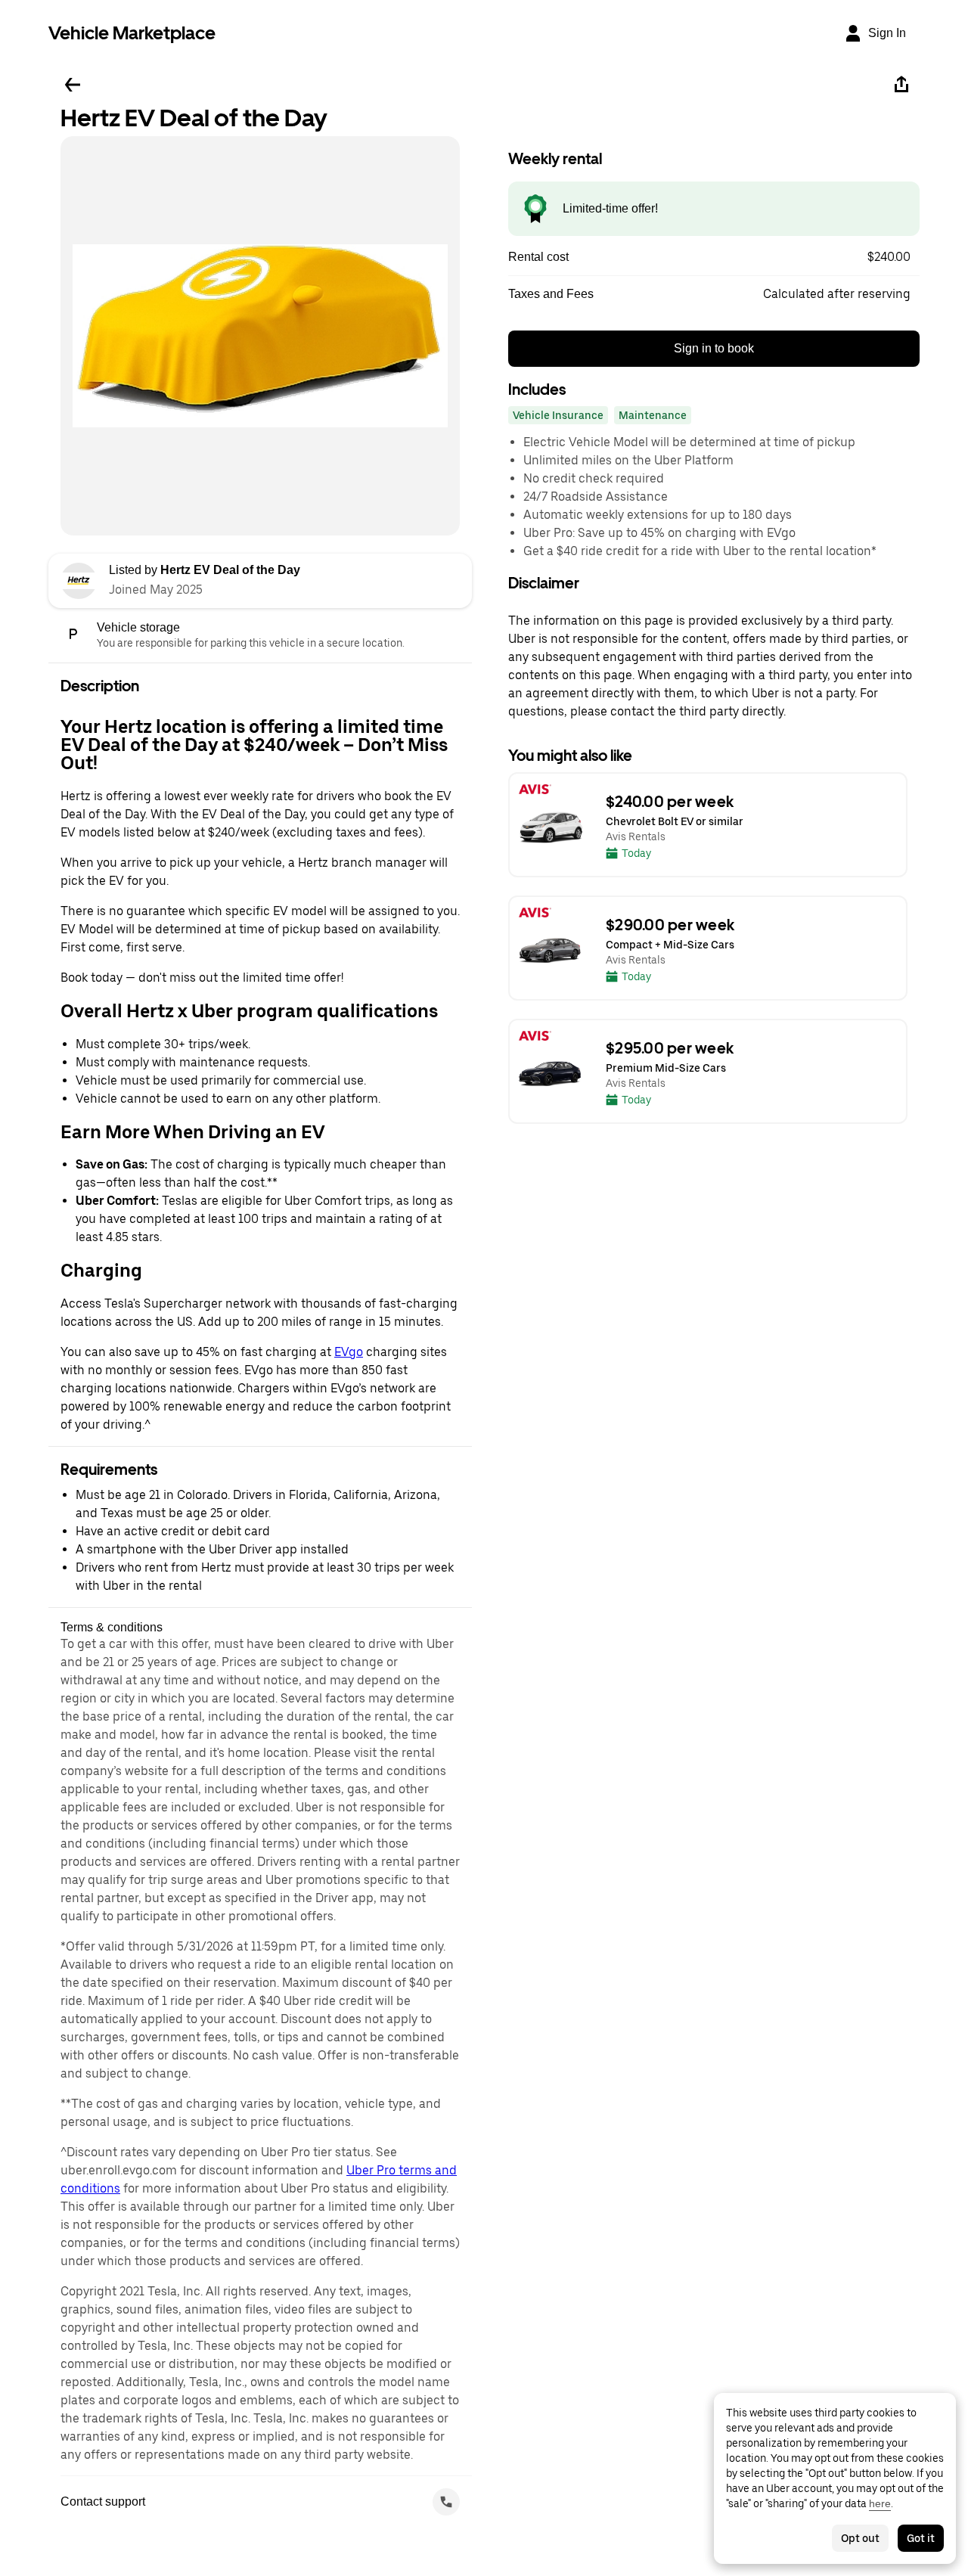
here (880, 2503)
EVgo (349, 1352)
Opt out (860, 2538)
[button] (714, 257)
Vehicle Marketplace (132, 33)
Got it (921, 2538)
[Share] (901, 85)
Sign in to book (714, 348)
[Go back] (73, 85)
